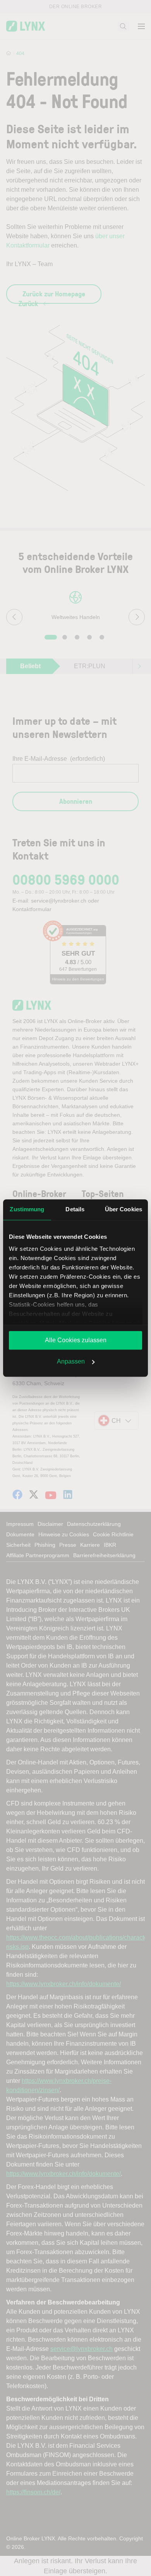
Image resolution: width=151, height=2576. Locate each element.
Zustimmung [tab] (27, 1209)
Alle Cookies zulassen (76, 1340)
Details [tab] (75, 1209)
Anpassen (71, 1361)
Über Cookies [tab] (124, 1209)
